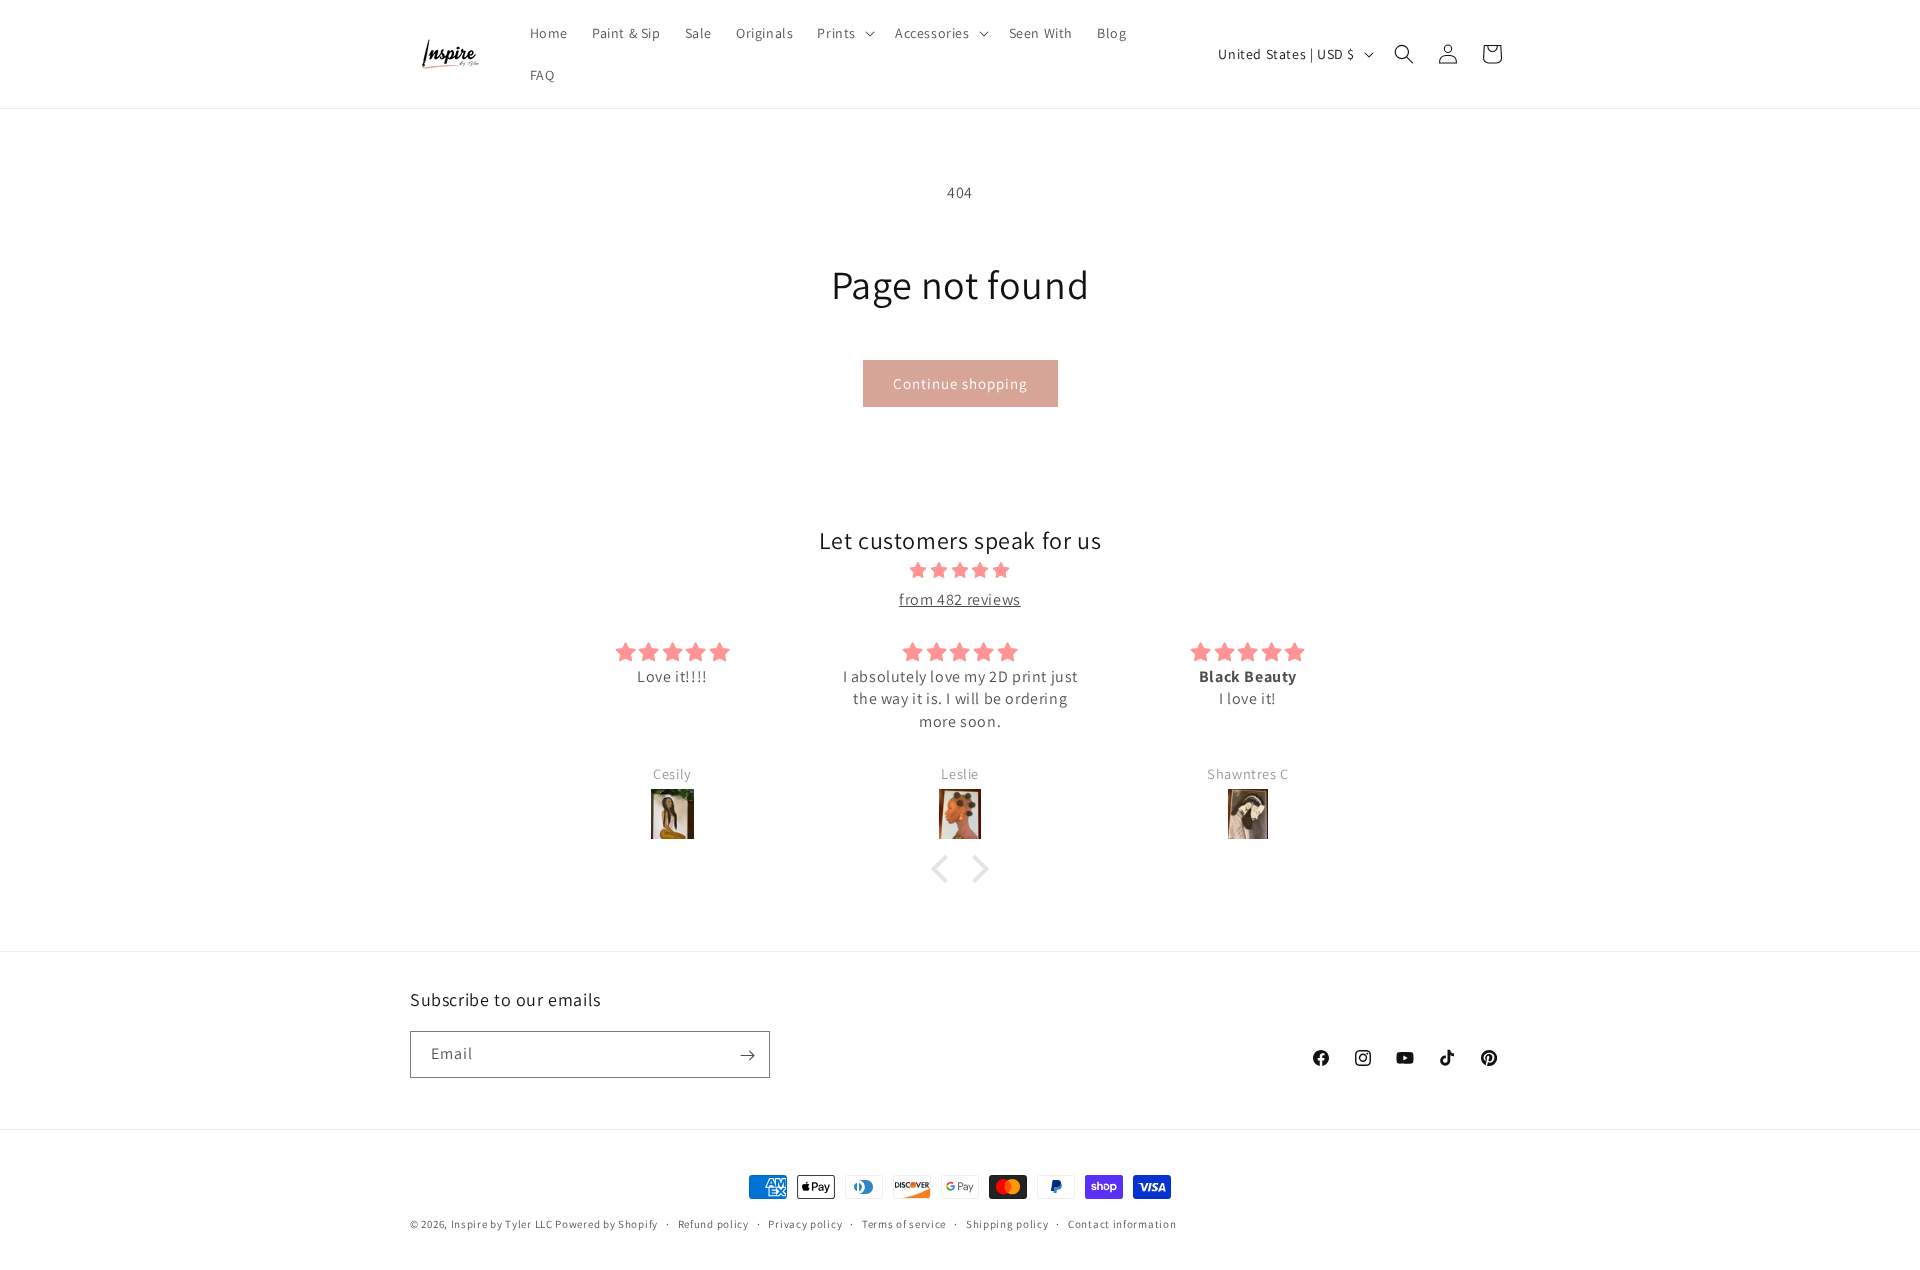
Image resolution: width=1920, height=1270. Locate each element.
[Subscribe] (747, 1055)
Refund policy (713, 1223)
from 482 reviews (960, 599)
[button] (844, 33)
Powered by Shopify (606, 1224)
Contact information (1122, 1223)
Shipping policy (1007, 1223)
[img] (960, 572)
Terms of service (904, 1223)
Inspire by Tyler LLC (502, 1224)
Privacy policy (805, 1223)
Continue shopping (960, 383)
